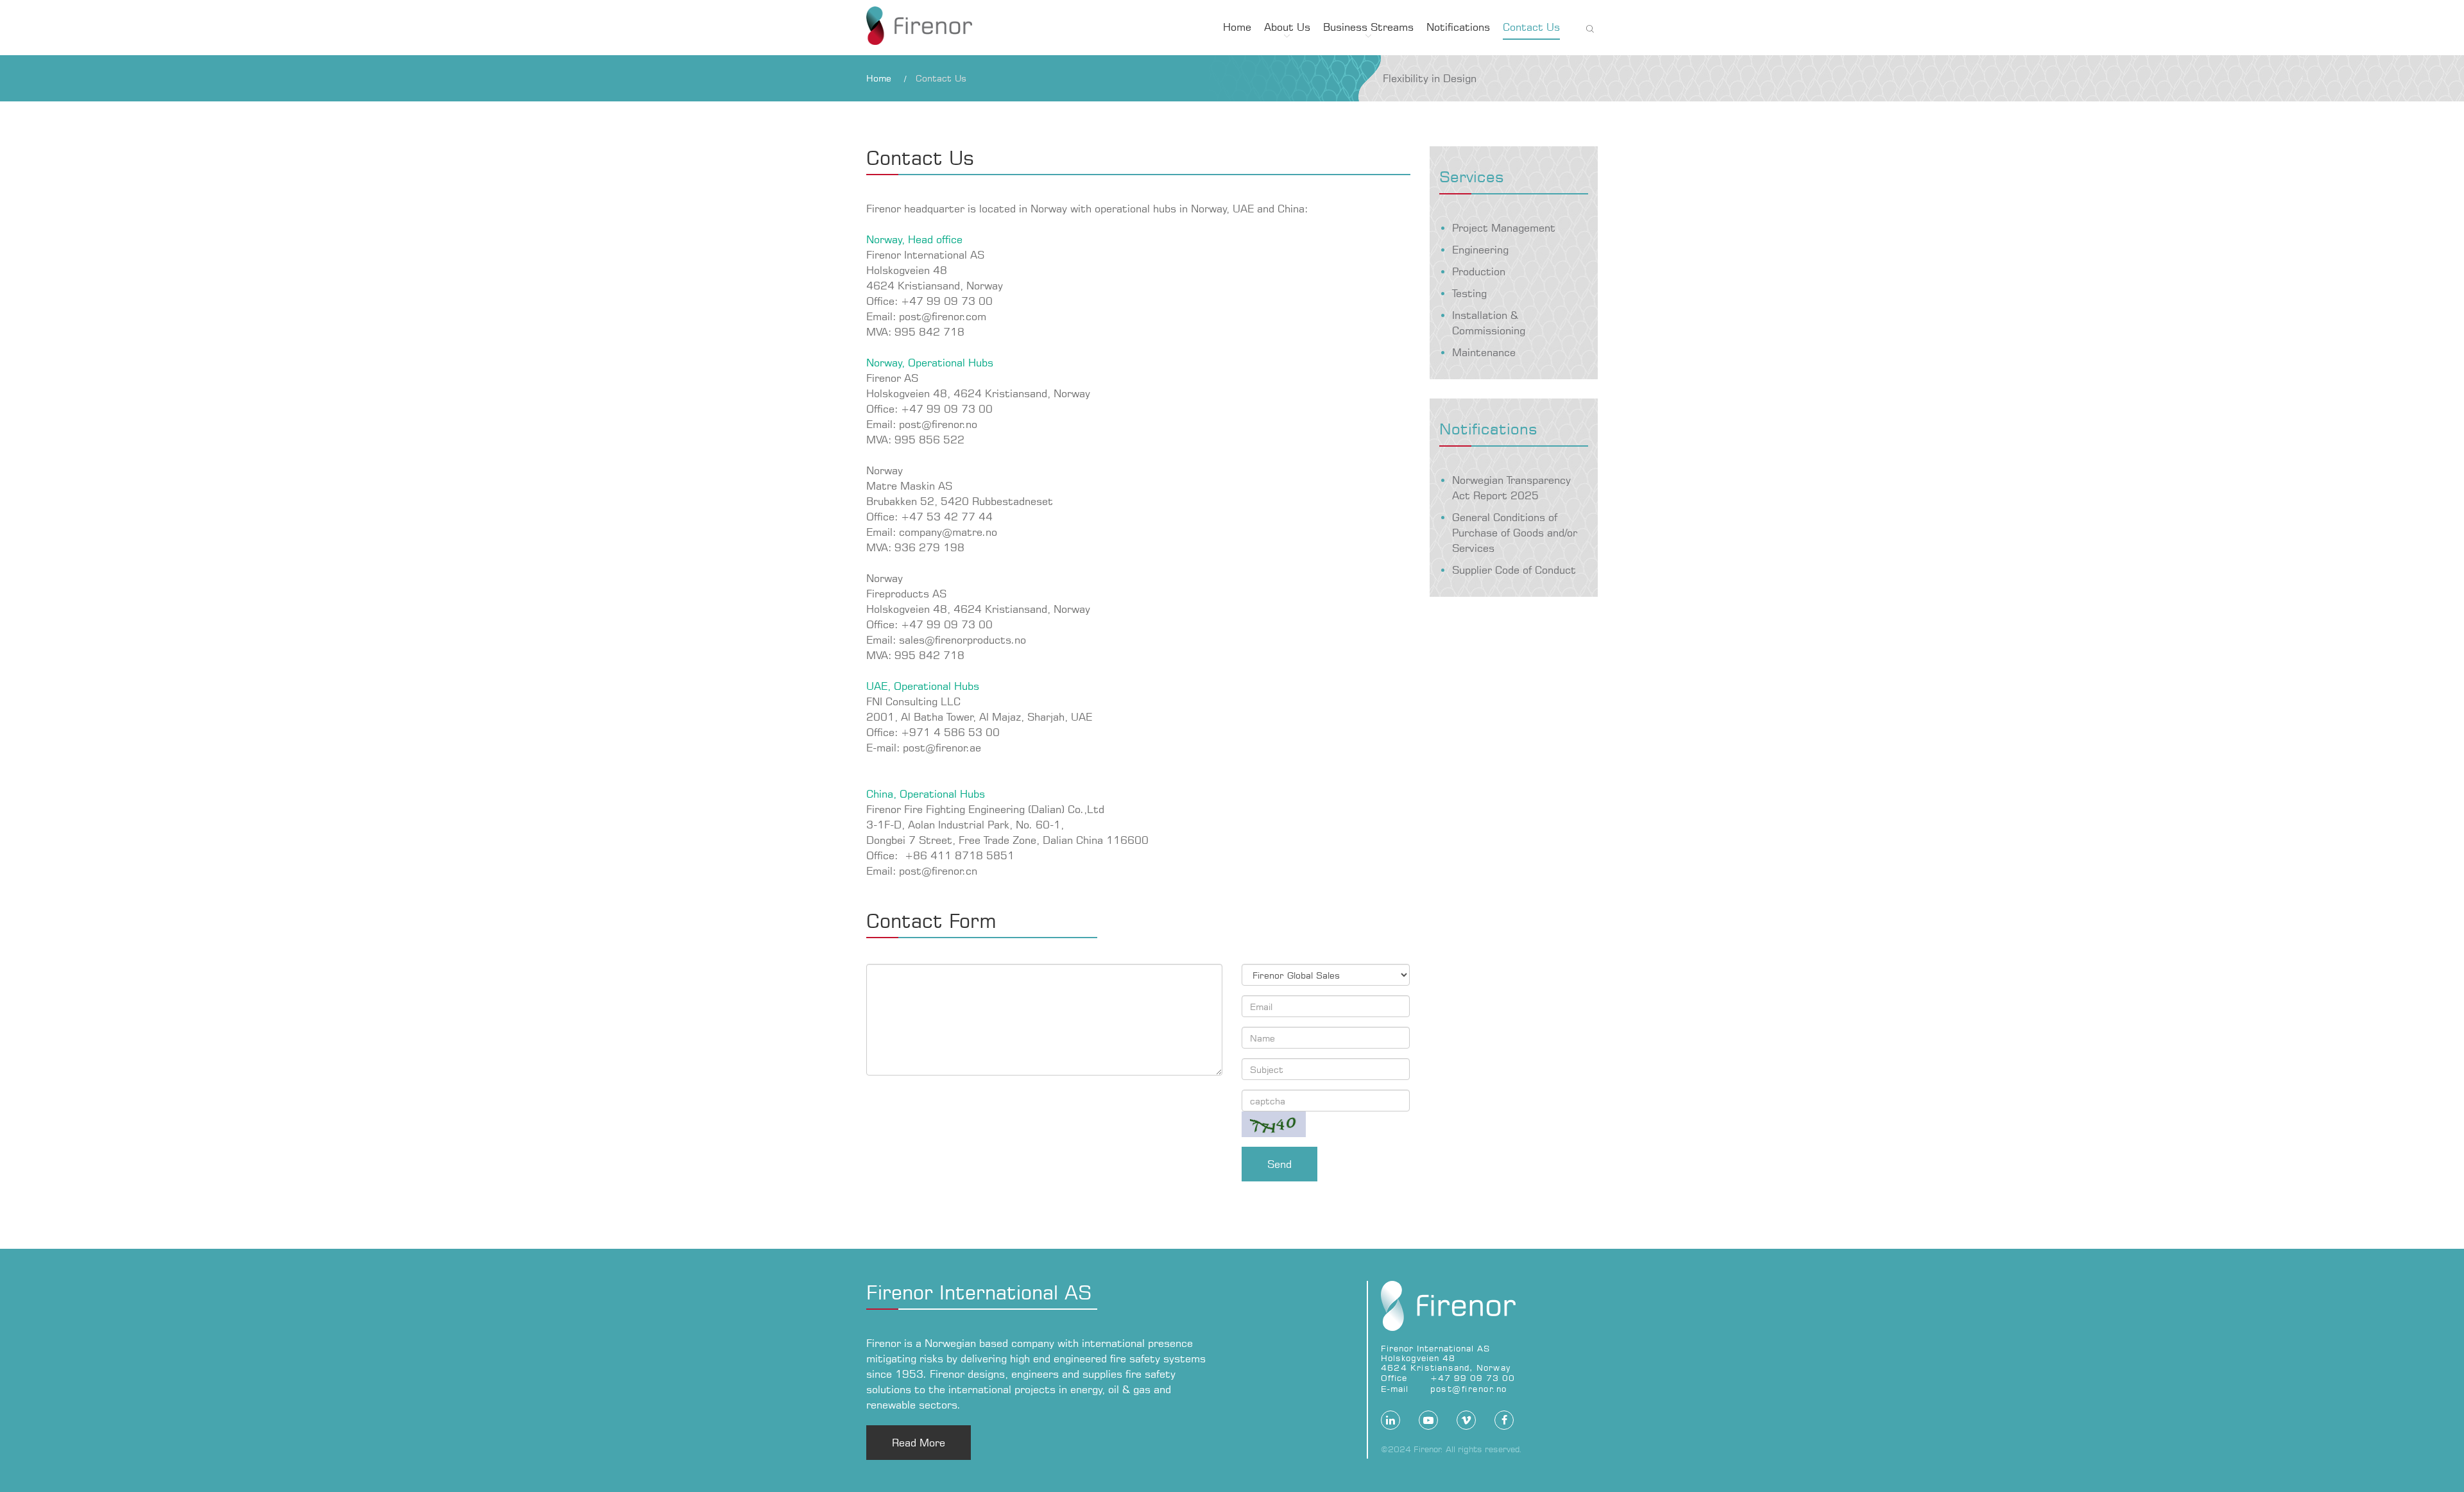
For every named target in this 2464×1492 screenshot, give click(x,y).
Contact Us (1531, 27)
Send (1279, 1164)
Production (1479, 271)
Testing (1469, 293)
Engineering (1480, 250)
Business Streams (1368, 27)
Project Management (1504, 228)
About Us (1287, 27)
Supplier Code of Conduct (1514, 570)
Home (1237, 27)
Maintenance (1484, 352)
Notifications (1458, 27)
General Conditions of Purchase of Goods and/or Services (1515, 533)
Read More (919, 1443)
